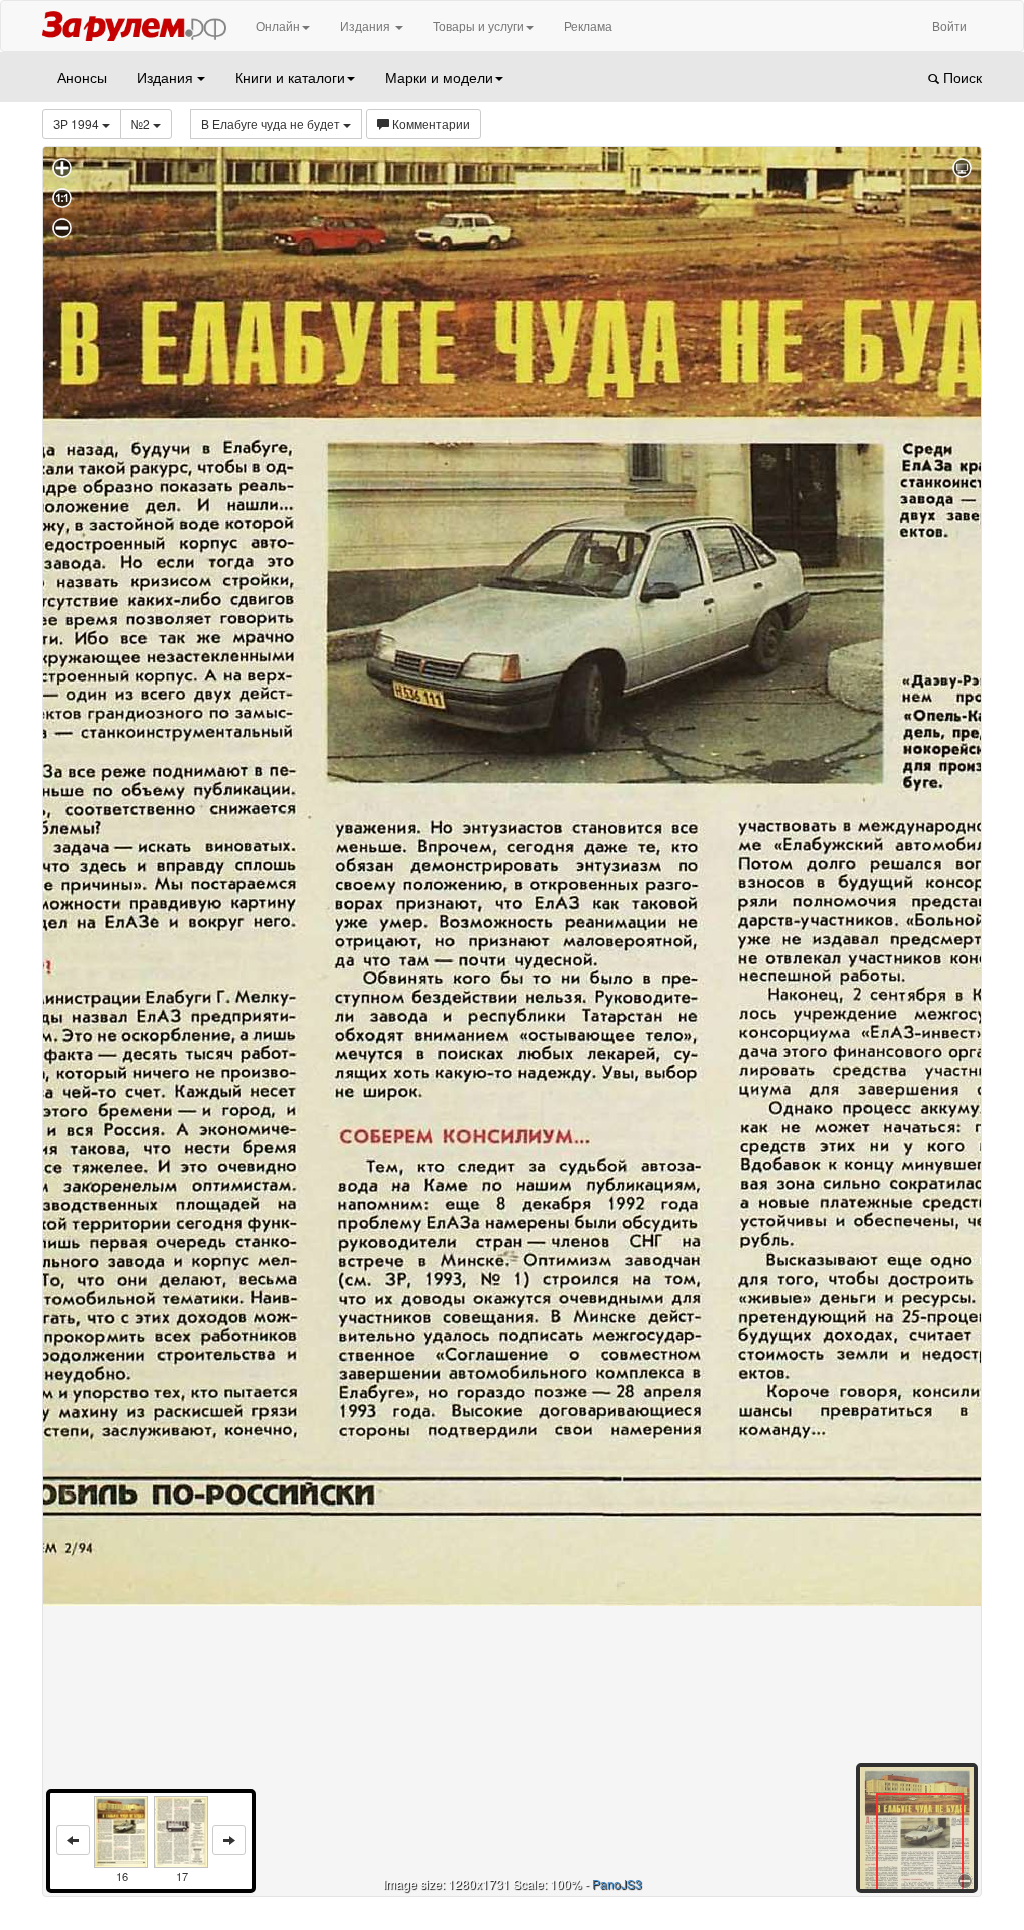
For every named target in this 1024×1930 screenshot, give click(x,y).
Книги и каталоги (290, 77)
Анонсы (82, 77)
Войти (949, 25)
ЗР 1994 (77, 123)
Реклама (588, 25)
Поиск (960, 77)
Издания (366, 25)
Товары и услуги (478, 25)
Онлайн (278, 25)
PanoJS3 (617, 1883)
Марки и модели (439, 77)
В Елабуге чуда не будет (272, 123)
